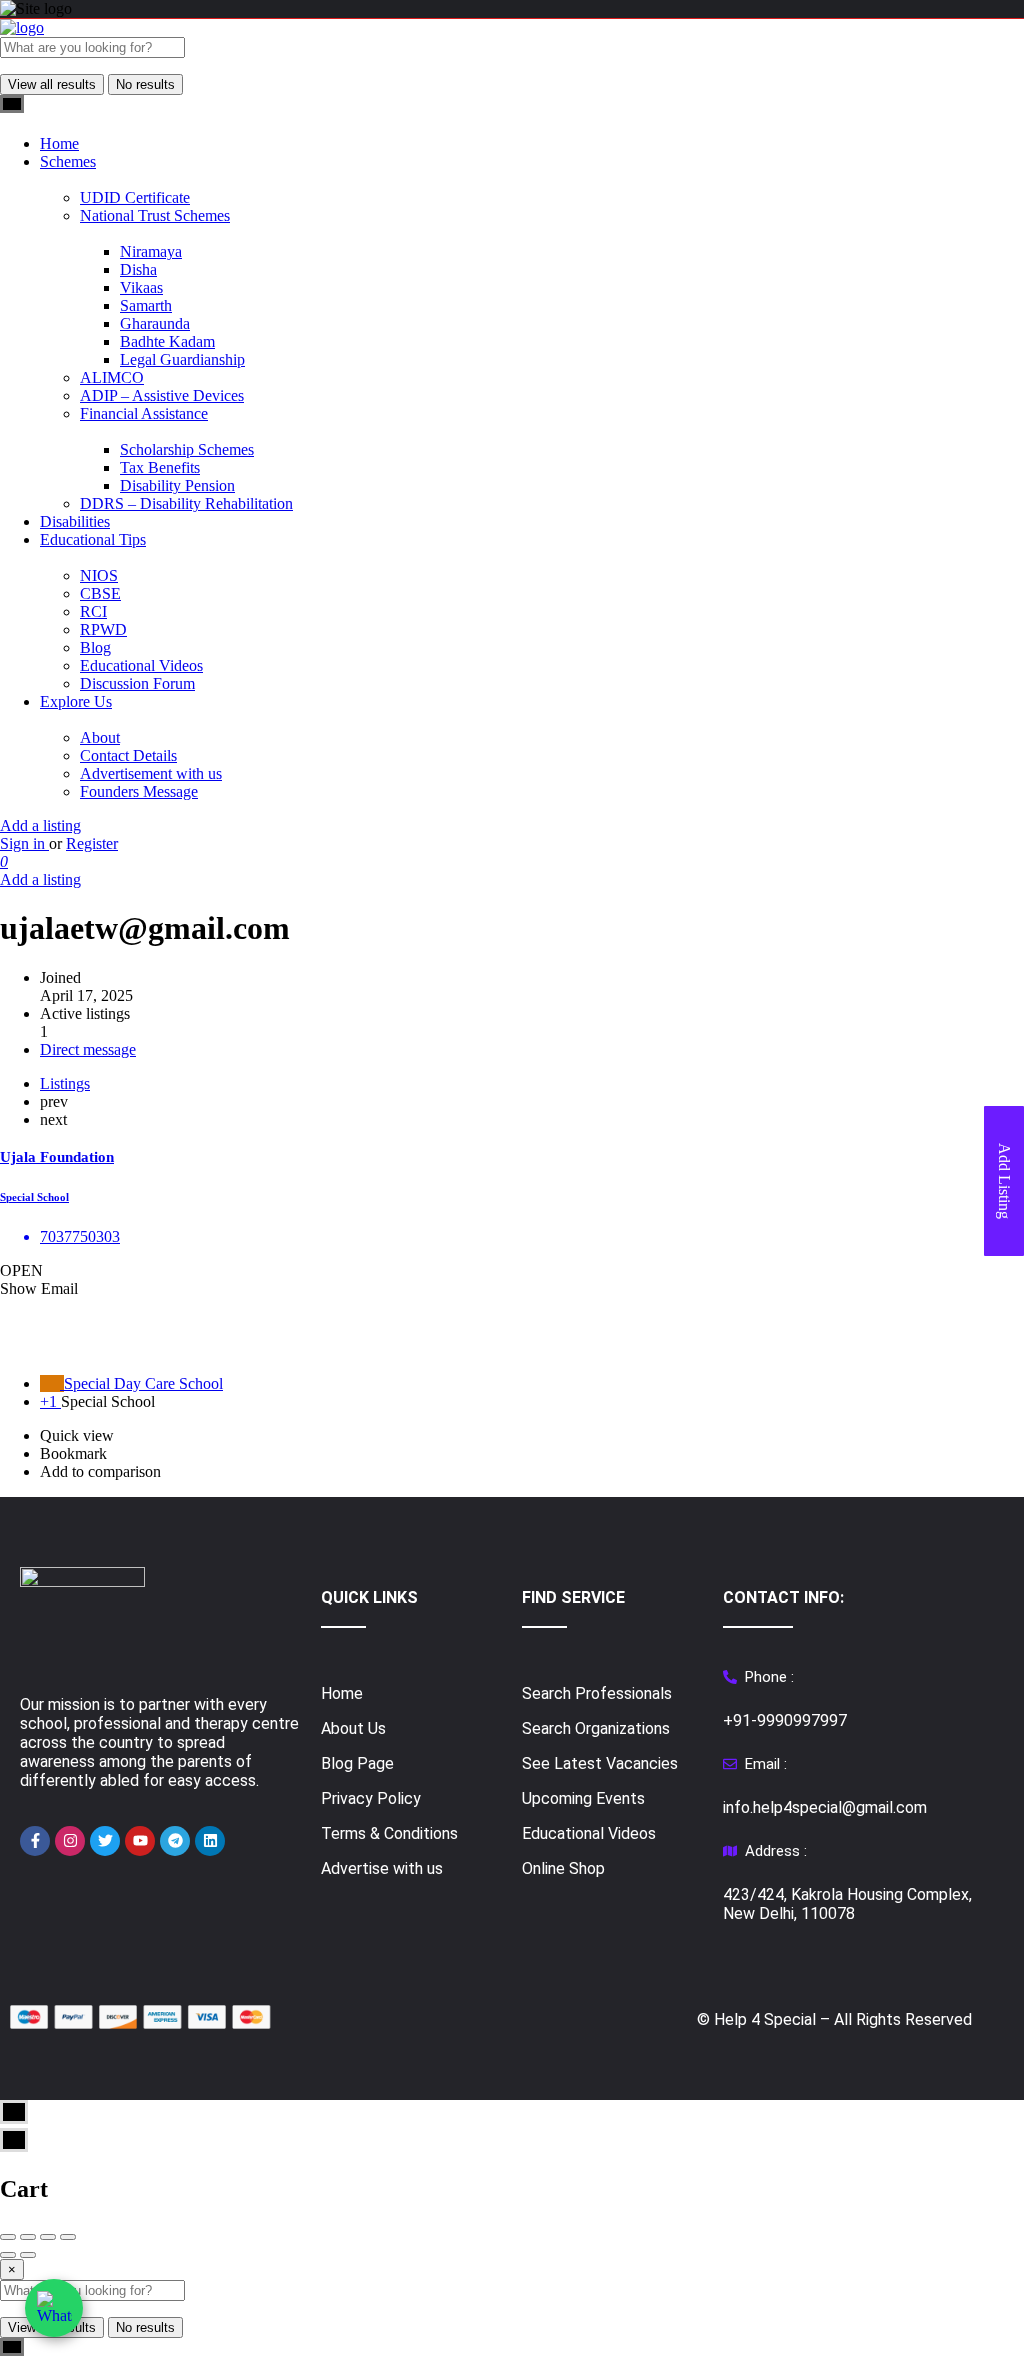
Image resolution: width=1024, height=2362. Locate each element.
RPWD (103, 629)
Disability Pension (177, 485)
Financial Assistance (144, 413)
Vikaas (141, 287)
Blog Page (357, 1763)
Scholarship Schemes (187, 449)
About (100, 737)
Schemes (68, 161)
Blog (95, 647)
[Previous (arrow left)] (8, 2255)
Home (59, 143)
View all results (52, 84)
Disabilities (75, 521)
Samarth (146, 305)
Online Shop (563, 1868)
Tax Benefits (160, 467)
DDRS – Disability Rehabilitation (186, 503)
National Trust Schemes (155, 215)
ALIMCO (112, 377)
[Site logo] (22, 27)
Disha (138, 269)
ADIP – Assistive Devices (162, 395)
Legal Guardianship (182, 359)
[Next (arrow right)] (28, 2255)
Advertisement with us (151, 773)
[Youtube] (140, 1841)
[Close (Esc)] (8, 2237)
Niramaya (151, 251)
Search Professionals (597, 1693)
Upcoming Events (583, 1798)
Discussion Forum (137, 683)
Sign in (24, 843)
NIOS (99, 575)
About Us (353, 1728)
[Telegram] (175, 1841)
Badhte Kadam (167, 341)
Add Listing (1004, 1181)
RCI (93, 611)
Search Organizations (596, 1728)
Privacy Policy (371, 1798)
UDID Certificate (135, 197)
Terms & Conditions (389, 1833)
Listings (65, 1083)
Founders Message (139, 791)
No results (145, 84)
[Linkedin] (210, 1841)
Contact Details (128, 755)
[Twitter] (105, 1841)
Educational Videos (141, 665)
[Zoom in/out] (68, 2237)
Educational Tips (93, 539)
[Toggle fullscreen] (48, 2237)
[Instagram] (70, 1841)
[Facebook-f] (35, 1841)
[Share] (28, 2237)
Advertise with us (382, 1868)
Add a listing (40, 825)
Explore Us (76, 701)
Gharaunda (155, 323)
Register (92, 843)
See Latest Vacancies (600, 1763)
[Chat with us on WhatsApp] (54, 2308)
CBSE (100, 593)
